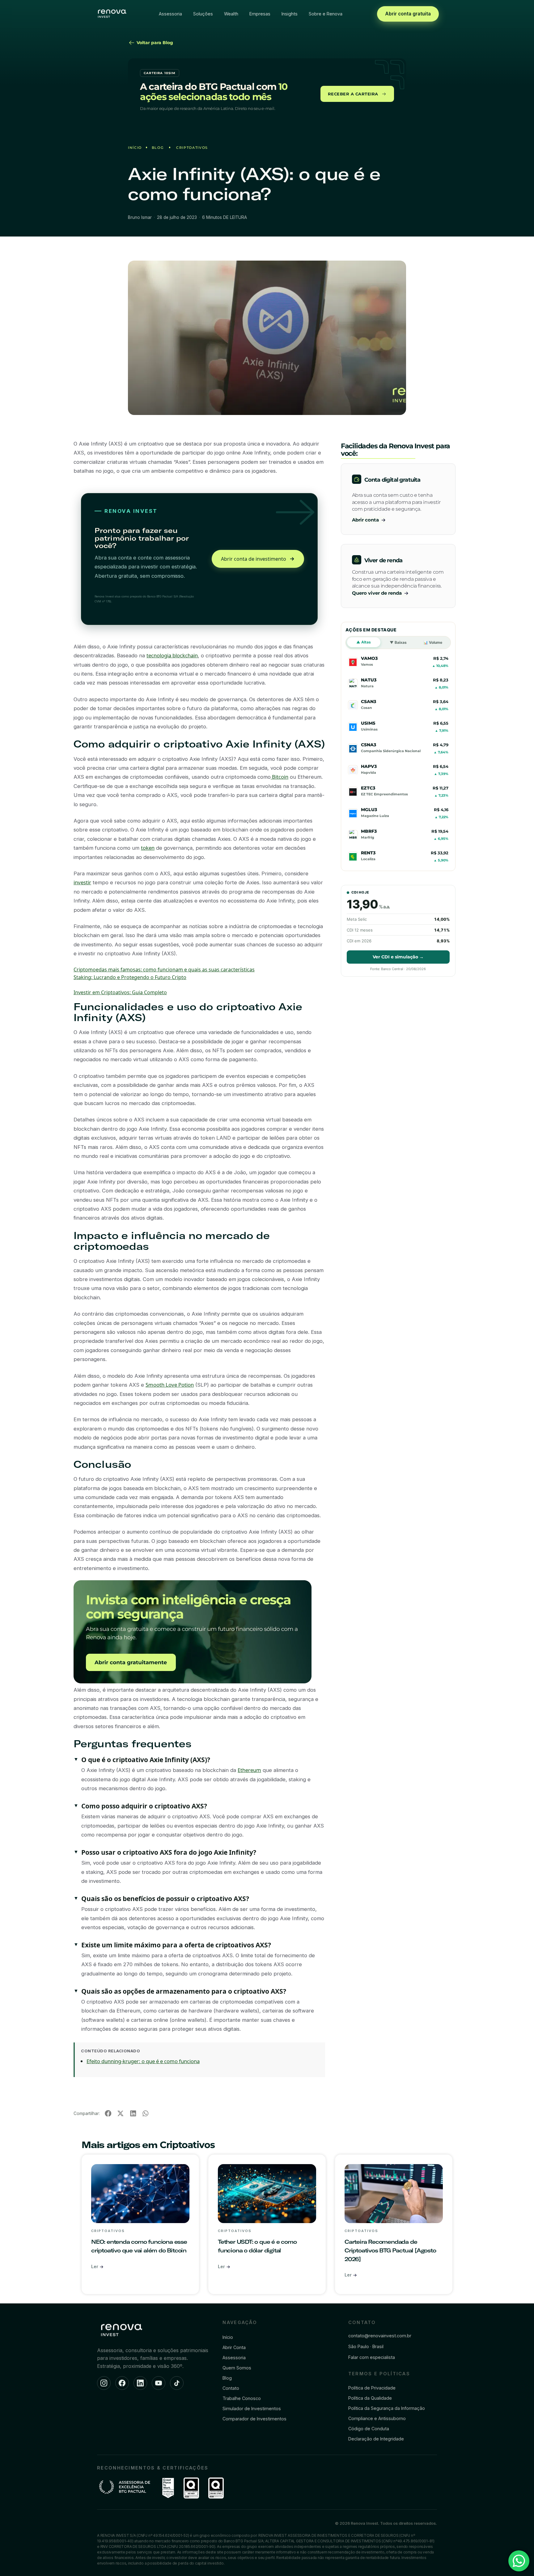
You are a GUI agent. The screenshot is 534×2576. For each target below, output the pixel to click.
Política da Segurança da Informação (387, 2408)
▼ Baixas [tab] (398, 642)
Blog (158, 148)
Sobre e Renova (326, 14)
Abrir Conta (234, 2347)
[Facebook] (122, 2383)
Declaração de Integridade (376, 2439)
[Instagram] (104, 2383)
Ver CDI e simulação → (398, 957)
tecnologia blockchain (172, 655)
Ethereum (249, 1770)
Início (135, 148)
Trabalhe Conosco (242, 2398)
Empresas (260, 14)
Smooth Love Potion (170, 1385)
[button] (108, 2114)
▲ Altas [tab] (364, 642)
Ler (95, 2266)
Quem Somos (237, 2368)
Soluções (203, 14)
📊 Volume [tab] (433, 642)
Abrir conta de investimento (254, 559)
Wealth (231, 14)
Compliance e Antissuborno (377, 2418)
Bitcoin (280, 777)
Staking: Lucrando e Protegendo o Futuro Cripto (130, 977)
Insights (290, 14)
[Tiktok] (177, 2383)
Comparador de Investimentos (254, 2419)
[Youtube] (159, 2383)
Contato (231, 2388)
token (148, 848)
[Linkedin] (140, 2383)
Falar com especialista (372, 2357)
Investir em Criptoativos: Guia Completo (120, 992)
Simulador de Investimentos (252, 2408)
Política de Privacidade (372, 2388)
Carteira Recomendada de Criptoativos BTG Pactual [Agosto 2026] (390, 2250)
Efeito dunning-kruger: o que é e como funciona (143, 2061)
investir (82, 882)
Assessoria (170, 14)
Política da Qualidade (370, 2398)
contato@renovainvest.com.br (380, 2336)
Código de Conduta (369, 2429)
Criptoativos (192, 148)
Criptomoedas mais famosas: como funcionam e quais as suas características (164, 970)
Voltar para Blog (154, 43)
